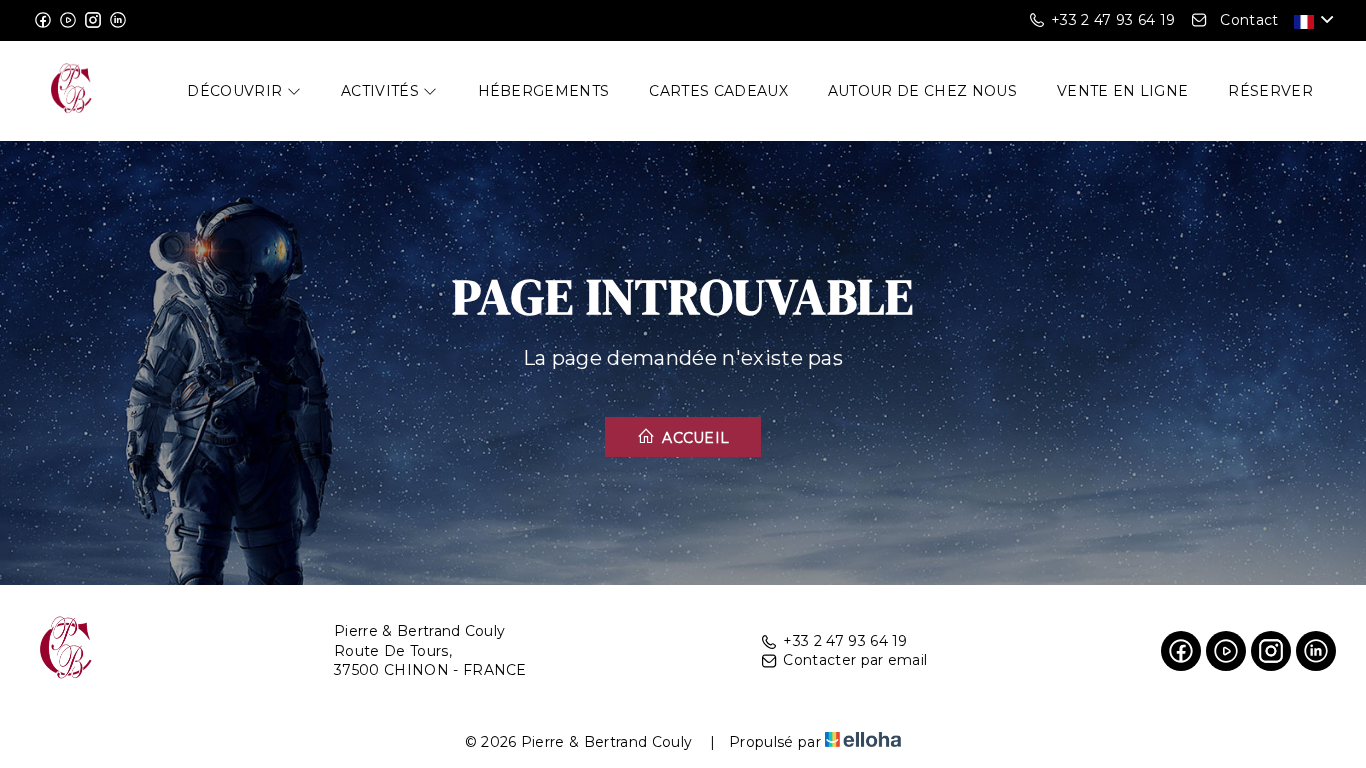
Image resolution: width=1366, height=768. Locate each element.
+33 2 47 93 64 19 (845, 641)
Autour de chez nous (922, 91)
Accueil (694, 438)
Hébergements (544, 91)
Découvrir (236, 91)
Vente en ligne (1122, 91)
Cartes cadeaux (718, 91)
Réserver (1270, 91)
